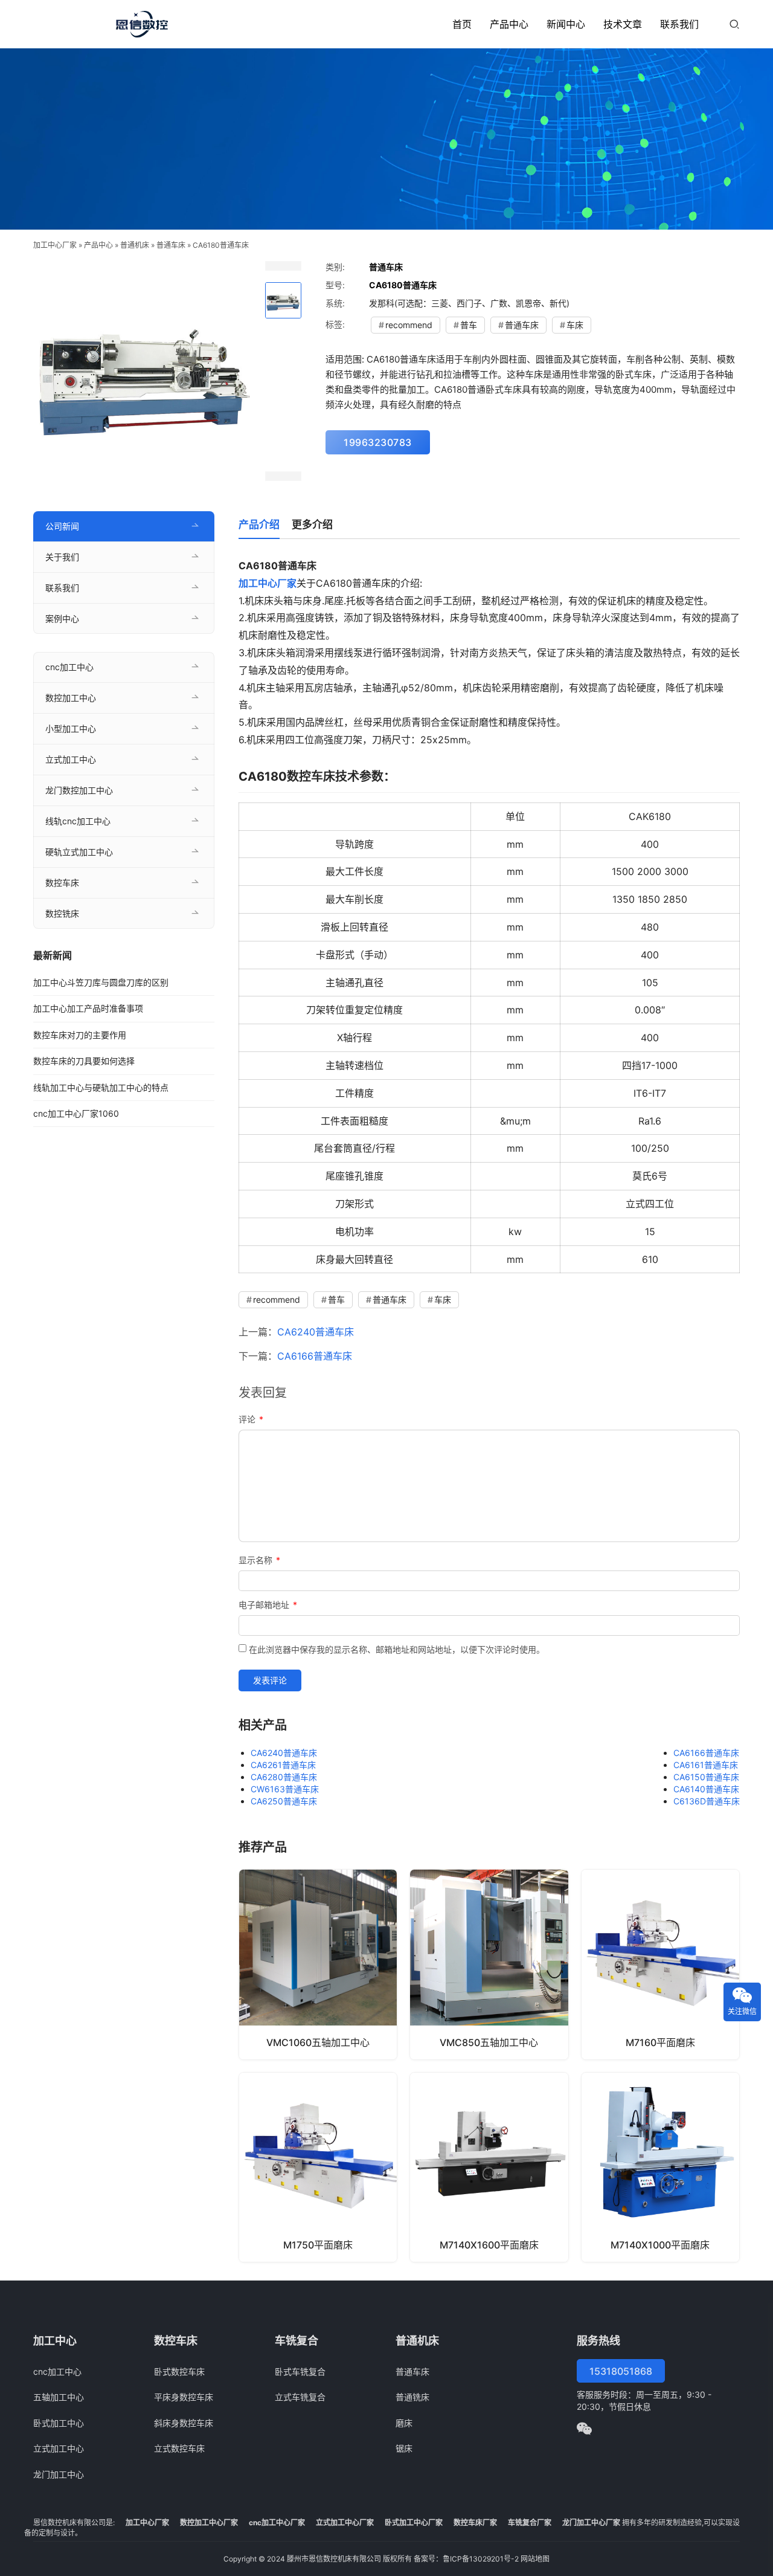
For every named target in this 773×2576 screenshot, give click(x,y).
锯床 (404, 2448)
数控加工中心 (71, 698)
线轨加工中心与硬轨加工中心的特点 (101, 1087)
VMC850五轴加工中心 (489, 2042)
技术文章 (623, 24)
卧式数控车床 (179, 2371)
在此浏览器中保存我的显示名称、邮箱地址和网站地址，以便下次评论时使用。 (397, 1649)
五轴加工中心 (59, 2397)
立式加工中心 (71, 759)
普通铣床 (412, 2397)
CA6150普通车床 (706, 1777)
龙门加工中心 (59, 2474)
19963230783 (378, 442)
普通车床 (171, 245)
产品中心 (509, 24)
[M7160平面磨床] (660, 1964)
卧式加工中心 (59, 2423)
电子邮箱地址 (268, 1605)
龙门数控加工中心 (79, 790)
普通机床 (135, 245)
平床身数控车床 (184, 2397)
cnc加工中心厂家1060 (76, 1113)
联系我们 (679, 24)
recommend (409, 325)
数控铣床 (62, 913)
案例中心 (62, 618)
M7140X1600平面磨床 (489, 2245)
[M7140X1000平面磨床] (660, 2167)
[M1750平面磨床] (318, 2167)
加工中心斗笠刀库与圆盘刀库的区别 (101, 982)
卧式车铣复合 (300, 2371)
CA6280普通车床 (284, 1777)
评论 (251, 1419)
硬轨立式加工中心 (79, 852)
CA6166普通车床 (315, 1356)
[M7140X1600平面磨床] (489, 2167)
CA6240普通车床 (316, 1332)
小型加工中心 (71, 728)
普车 (469, 325)
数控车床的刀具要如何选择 (84, 1061)
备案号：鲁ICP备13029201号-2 (466, 2559)
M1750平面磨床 (318, 2245)
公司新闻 (62, 526)
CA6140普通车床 (706, 1789)
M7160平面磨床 (660, 2042)
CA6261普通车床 (283, 1765)
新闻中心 (566, 24)
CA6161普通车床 (706, 1765)
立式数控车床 (179, 2448)
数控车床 (62, 883)
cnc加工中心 (69, 667)
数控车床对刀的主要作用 (80, 1035)
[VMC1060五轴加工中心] (318, 1964)
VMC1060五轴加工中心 (318, 2042)
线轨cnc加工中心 (78, 821)
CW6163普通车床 (285, 1789)
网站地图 (535, 2559)
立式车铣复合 (300, 2397)
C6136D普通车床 (707, 1801)
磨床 (404, 2423)
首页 (462, 24)
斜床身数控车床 (184, 2423)
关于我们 (62, 557)
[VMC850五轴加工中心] (489, 1964)
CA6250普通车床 (284, 1801)
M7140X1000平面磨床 (660, 2245)
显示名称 (259, 1560)
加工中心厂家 (55, 245)
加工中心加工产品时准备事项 (88, 1008)
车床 (575, 325)
